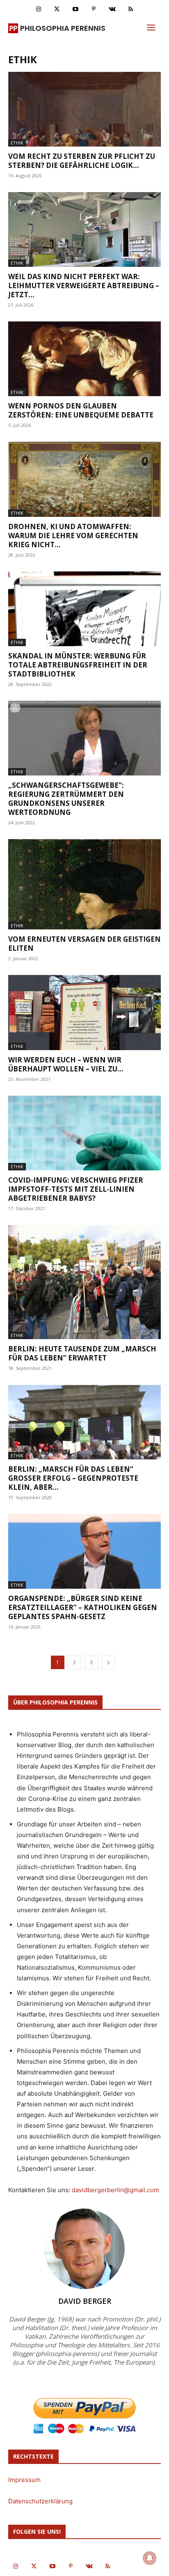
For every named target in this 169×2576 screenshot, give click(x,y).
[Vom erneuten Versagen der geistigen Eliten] (84, 884)
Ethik (17, 143)
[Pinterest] (94, 9)
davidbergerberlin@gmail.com (115, 2190)
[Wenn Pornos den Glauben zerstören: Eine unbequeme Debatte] (84, 359)
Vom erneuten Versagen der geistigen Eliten (84, 944)
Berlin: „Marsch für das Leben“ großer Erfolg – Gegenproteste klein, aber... (73, 1478)
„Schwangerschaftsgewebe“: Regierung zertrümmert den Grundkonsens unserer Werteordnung (66, 799)
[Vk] (112, 9)
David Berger (85, 2301)
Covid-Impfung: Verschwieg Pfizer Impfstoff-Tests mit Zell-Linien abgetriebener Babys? (76, 1189)
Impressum (24, 2480)
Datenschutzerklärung (40, 2501)
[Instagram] (38, 9)
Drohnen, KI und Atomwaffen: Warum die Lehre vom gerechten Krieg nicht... (73, 536)
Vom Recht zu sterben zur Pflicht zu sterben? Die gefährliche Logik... (82, 161)
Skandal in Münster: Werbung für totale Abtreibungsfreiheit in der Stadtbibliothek (78, 665)
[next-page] (108, 1662)
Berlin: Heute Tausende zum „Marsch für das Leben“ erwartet (82, 1353)
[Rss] (131, 9)
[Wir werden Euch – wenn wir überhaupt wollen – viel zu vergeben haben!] (84, 1012)
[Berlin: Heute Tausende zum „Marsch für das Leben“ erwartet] (84, 1282)
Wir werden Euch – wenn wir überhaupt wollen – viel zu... (66, 1064)
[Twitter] (57, 9)
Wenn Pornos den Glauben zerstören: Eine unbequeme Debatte (81, 410)
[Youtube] (75, 9)
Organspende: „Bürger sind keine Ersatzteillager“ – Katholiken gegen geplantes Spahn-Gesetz (83, 1607)
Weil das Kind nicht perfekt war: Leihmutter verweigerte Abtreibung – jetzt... (84, 286)
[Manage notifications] (150, 2558)
